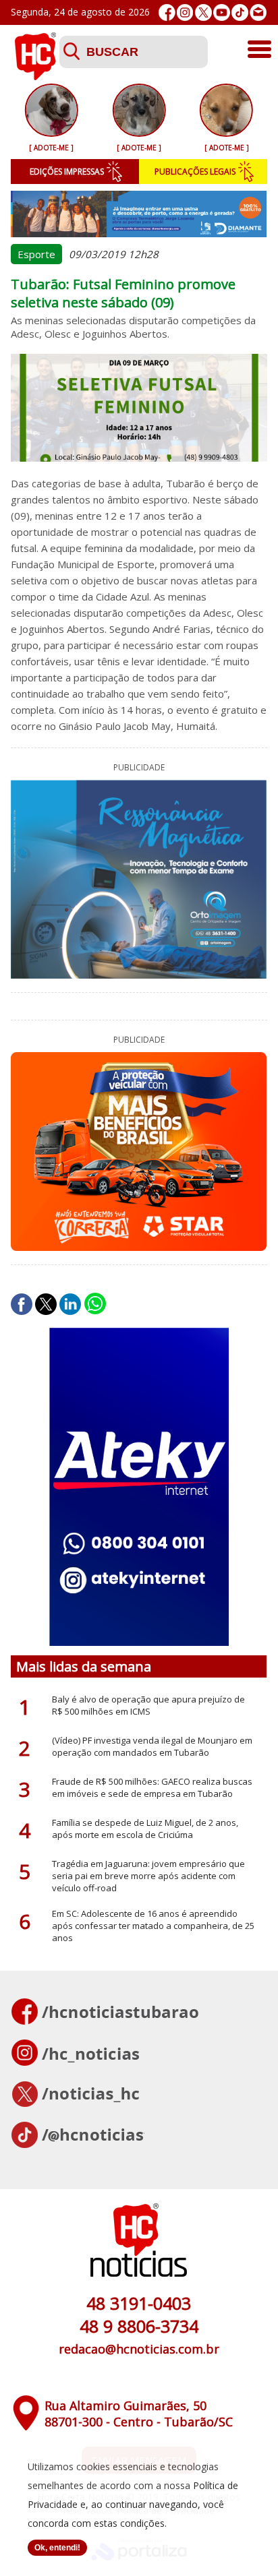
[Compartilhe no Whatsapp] (95, 1304)
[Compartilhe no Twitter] (46, 1304)
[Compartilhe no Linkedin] (70, 1304)
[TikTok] (240, 12)
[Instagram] (185, 12)
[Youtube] (222, 12)
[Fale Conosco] (258, 12)
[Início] (35, 76)
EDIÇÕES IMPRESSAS (67, 172)
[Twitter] (203, 12)
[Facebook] (167, 12)
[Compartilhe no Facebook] (22, 1304)
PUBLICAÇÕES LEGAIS (195, 172)
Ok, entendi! (57, 2548)
